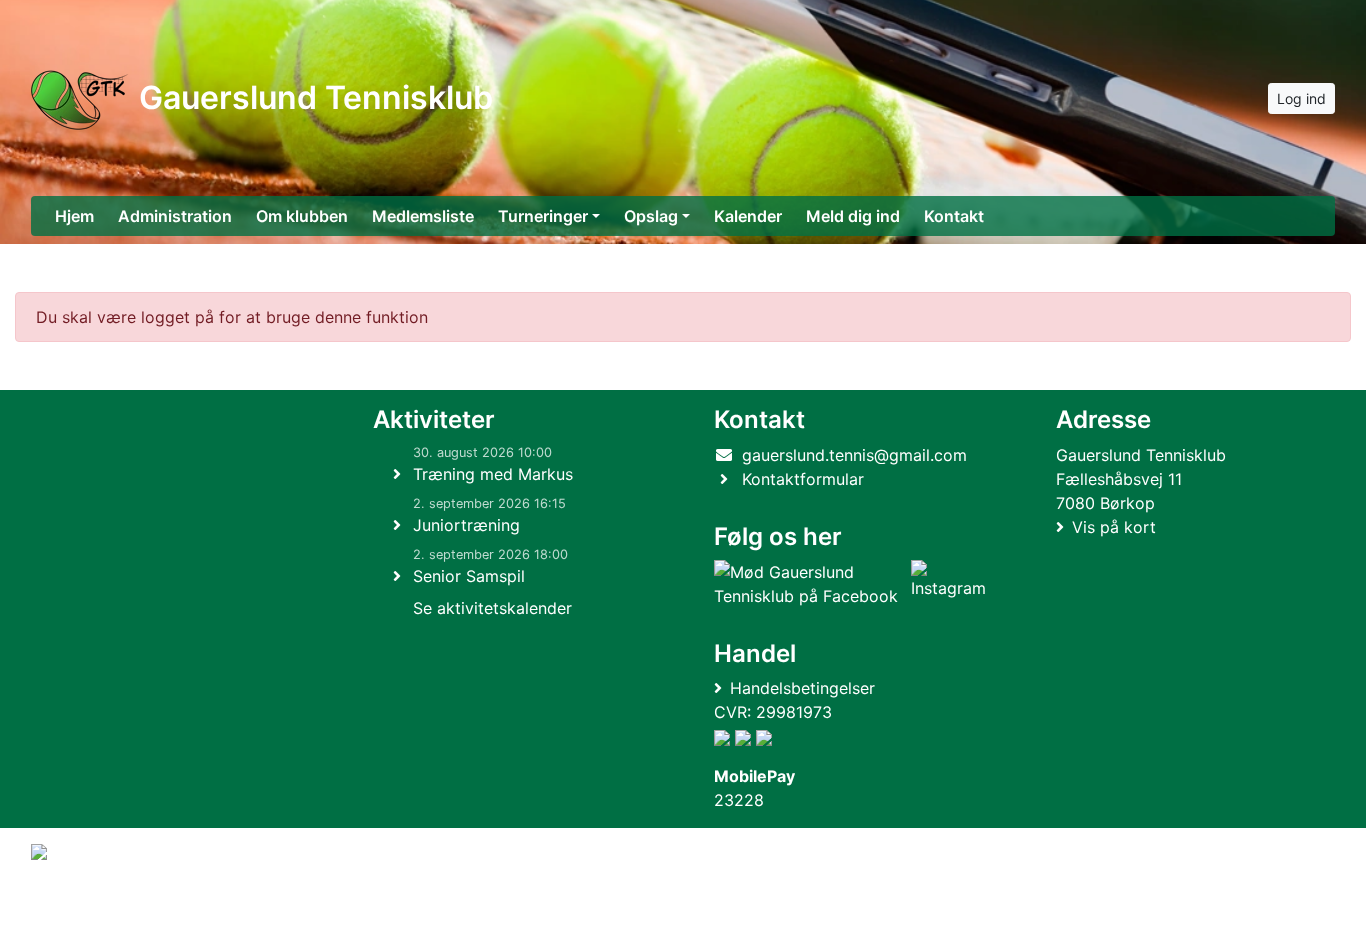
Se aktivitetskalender (492, 608)
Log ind (1301, 98)
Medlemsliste (423, 216)
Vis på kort (1114, 527)
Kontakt (954, 216)
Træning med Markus (493, 474)
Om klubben (302, 216)
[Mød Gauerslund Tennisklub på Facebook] (808, 584)
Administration (175, 216)
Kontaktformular (803, 479)
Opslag (651, 216)
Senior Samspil (469, 576)
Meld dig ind (853, 216)
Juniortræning (466, 525)
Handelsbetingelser (802, 688)
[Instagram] (948, 584)
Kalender (748, 216)
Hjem (74, 216)
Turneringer (543, 216)
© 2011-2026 (72, 905)
